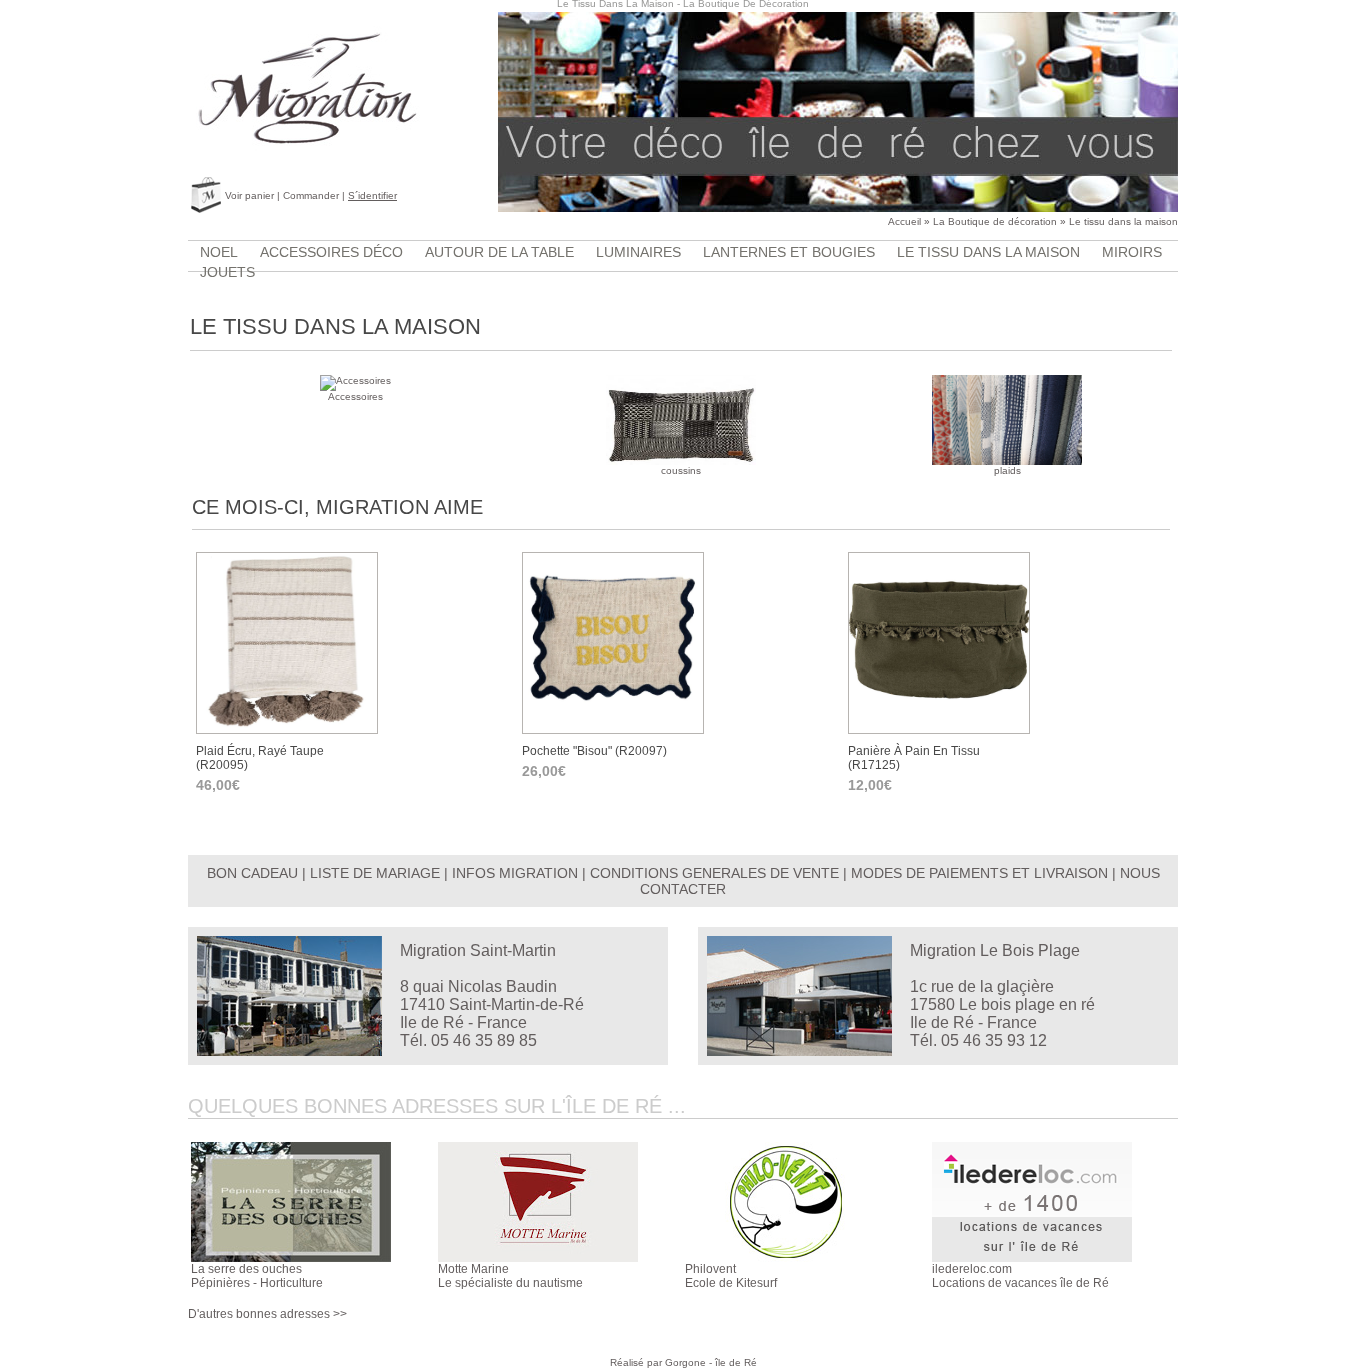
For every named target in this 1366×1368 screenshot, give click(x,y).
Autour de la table (499, 252)
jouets (227, 272)
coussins (681, 470)
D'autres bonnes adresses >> (267, 1314)
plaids (1007, 470)
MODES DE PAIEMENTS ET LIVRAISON (979, 873)
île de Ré (736, 1362)
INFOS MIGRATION (515, 873)
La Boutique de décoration (995, 221)
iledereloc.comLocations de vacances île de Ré (1020, 1276)
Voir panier (249, 195)
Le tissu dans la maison (1123, 221)
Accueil (904, 221)
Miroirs (1132, 252)
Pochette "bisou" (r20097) (594, 751)
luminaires (638, 252)
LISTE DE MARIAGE (375, 873)
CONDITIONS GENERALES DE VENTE (714, 873)
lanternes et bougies (789, 252)
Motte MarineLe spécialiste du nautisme (510, 1276)
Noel (219, 252)
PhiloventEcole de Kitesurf (731, 1276)
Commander (311, 195)
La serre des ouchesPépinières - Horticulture (257, 1276)
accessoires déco (331, 252)
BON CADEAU (252, 873)
